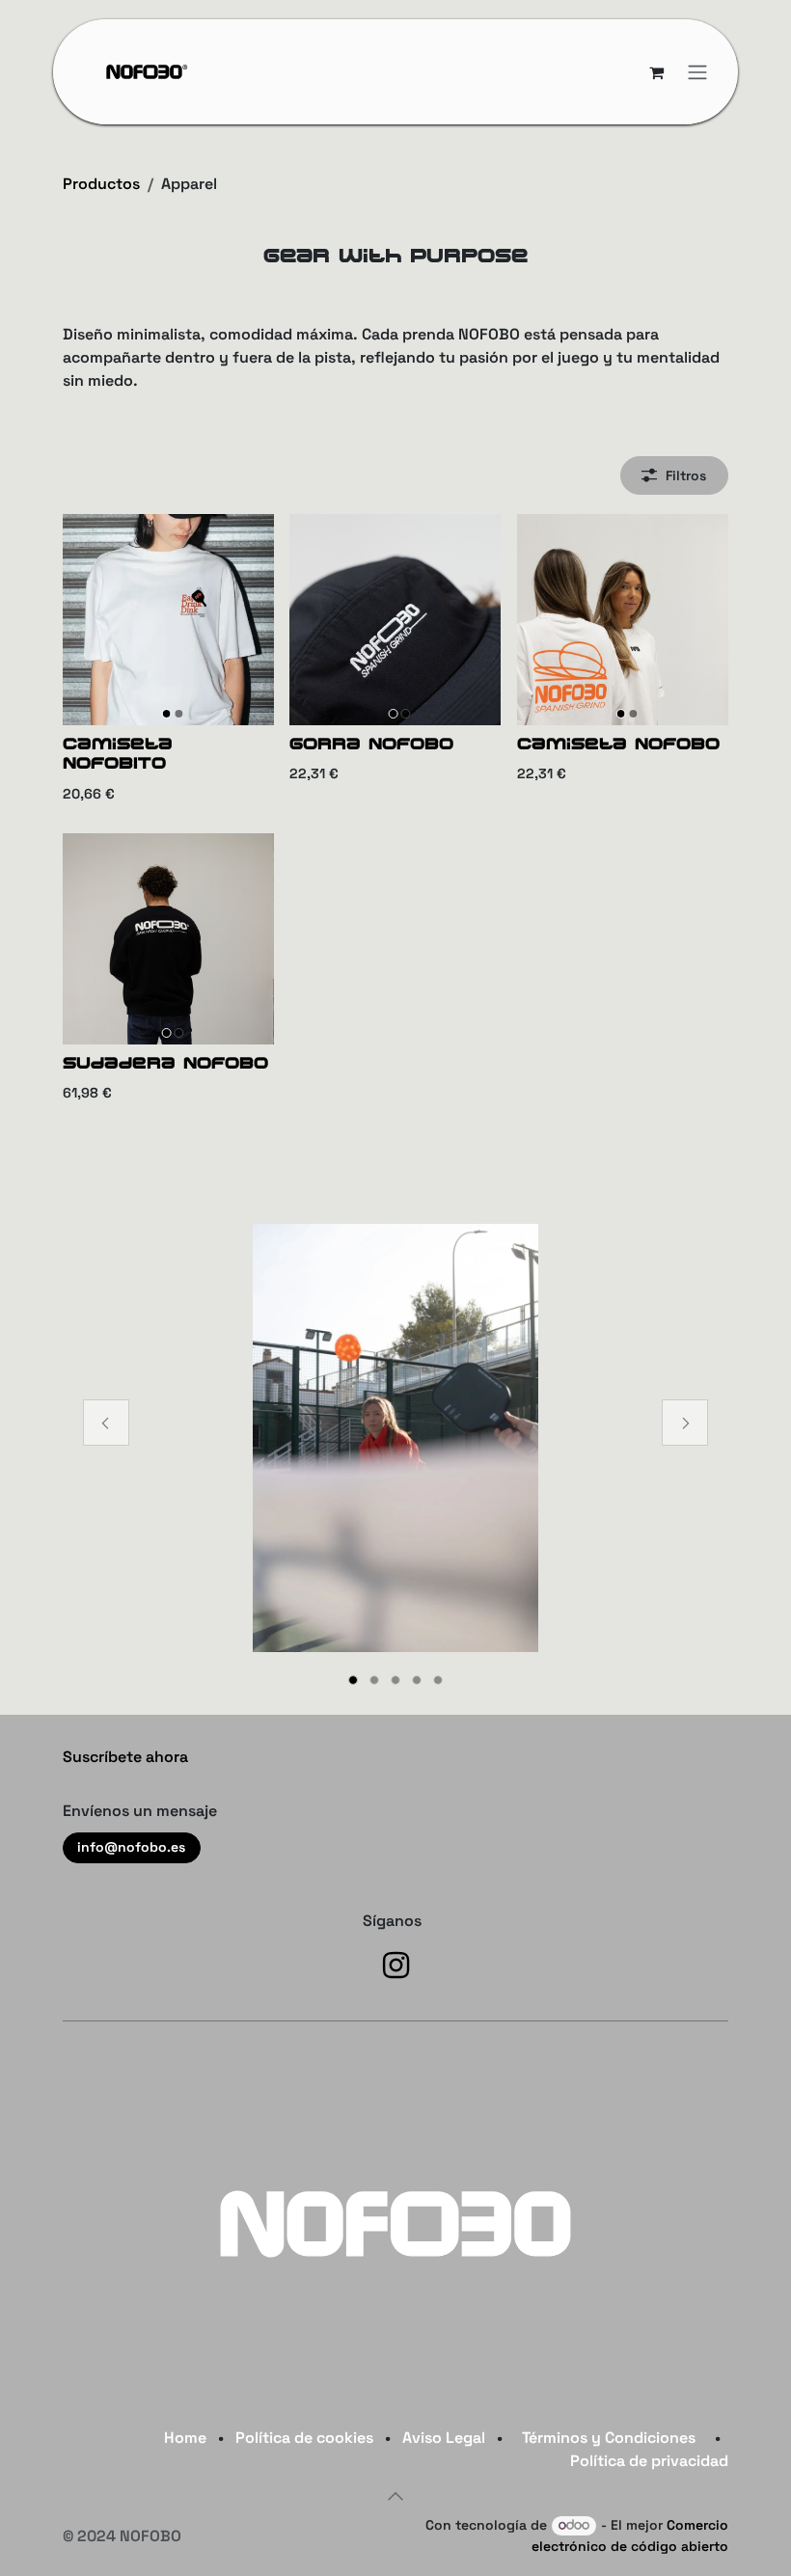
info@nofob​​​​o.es (131, 1847)
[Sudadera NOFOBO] (168, 939)
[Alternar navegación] (697, 72)
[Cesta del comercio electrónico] (656, 72)
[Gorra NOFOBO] (395, 620)
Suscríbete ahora (125, 1757)
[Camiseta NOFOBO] (623, 620)
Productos (101, 184)
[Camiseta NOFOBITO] (168, 620)
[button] (395, 2496)
